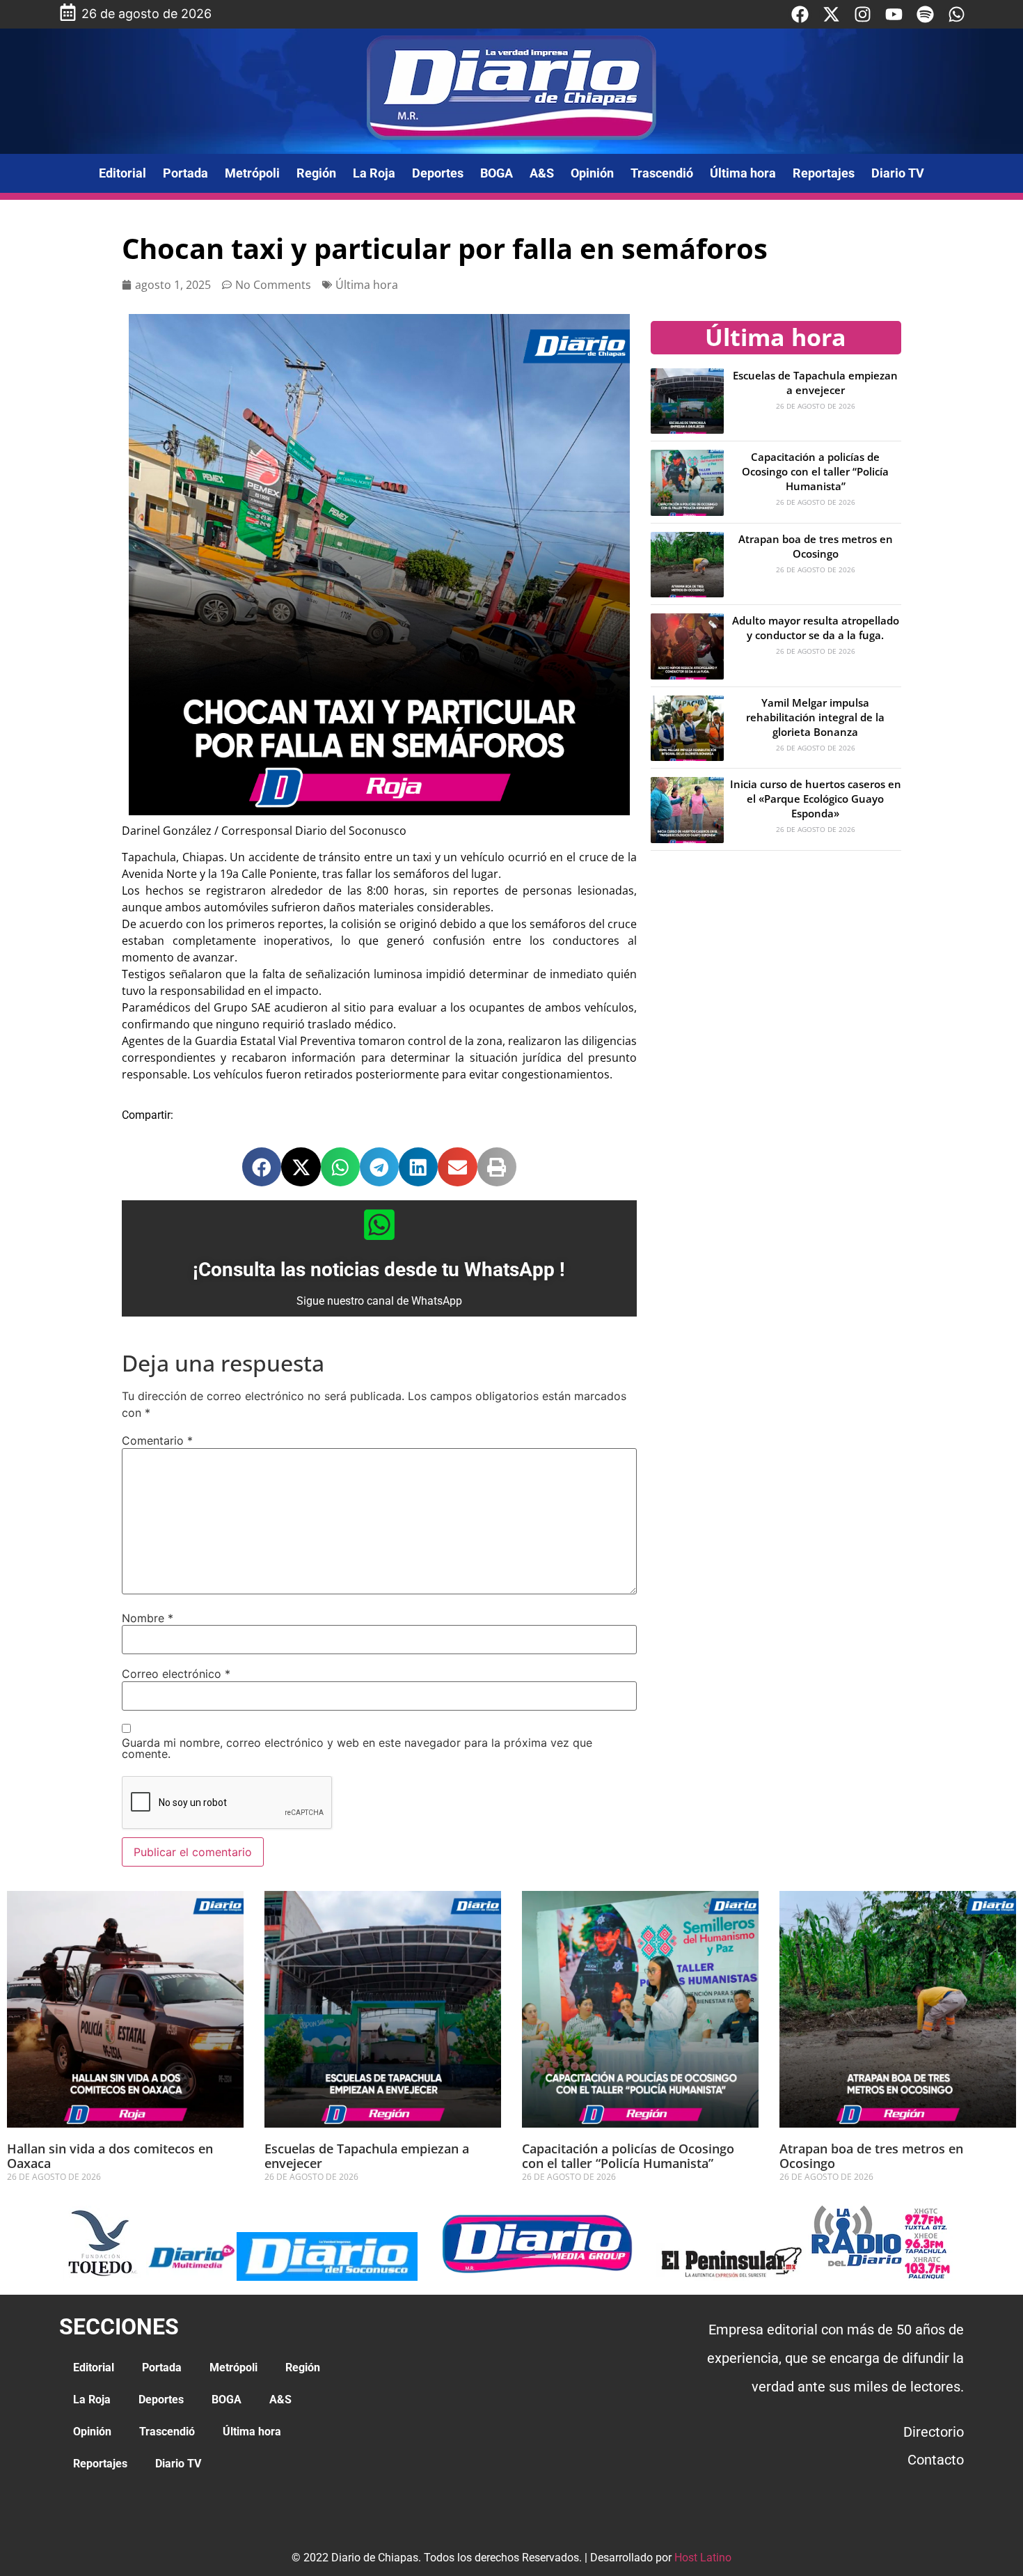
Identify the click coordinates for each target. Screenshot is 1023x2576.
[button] (262, 1167)
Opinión (592, 173)
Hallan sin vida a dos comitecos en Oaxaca (110, 2156)
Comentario (157, 1440)
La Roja (374, 173)
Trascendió (662, 173)
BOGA (497, 173)
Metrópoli (252, 173)
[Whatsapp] (957, 14)
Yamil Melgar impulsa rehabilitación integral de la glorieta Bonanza (815, 717)
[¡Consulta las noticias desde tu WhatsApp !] (379, 1225)
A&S (542, 173)
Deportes (438, 173)
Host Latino (703, 2558)
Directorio (934, 2432)
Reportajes (824, 173)
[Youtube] (894, 14)
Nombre (148, 1618)
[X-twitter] (831, 14)
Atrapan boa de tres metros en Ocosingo (816, 546)
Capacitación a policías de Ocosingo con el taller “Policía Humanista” (815, 471)
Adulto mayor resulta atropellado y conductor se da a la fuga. (816, 628)
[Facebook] (800, 14)
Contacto (936, 2460)
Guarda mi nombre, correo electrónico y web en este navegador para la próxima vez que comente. (357, 1748)
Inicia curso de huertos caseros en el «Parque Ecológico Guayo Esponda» (816, 799)
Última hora (743, 173)
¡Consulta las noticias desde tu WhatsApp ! (379, 1270)
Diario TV (898, 173)
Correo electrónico (176, 1674)
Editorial (122, 173)
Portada (185, 173)
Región (316, 173)
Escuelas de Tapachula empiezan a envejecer (815, 383)
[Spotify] (925, 14)
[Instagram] (863, 14)
